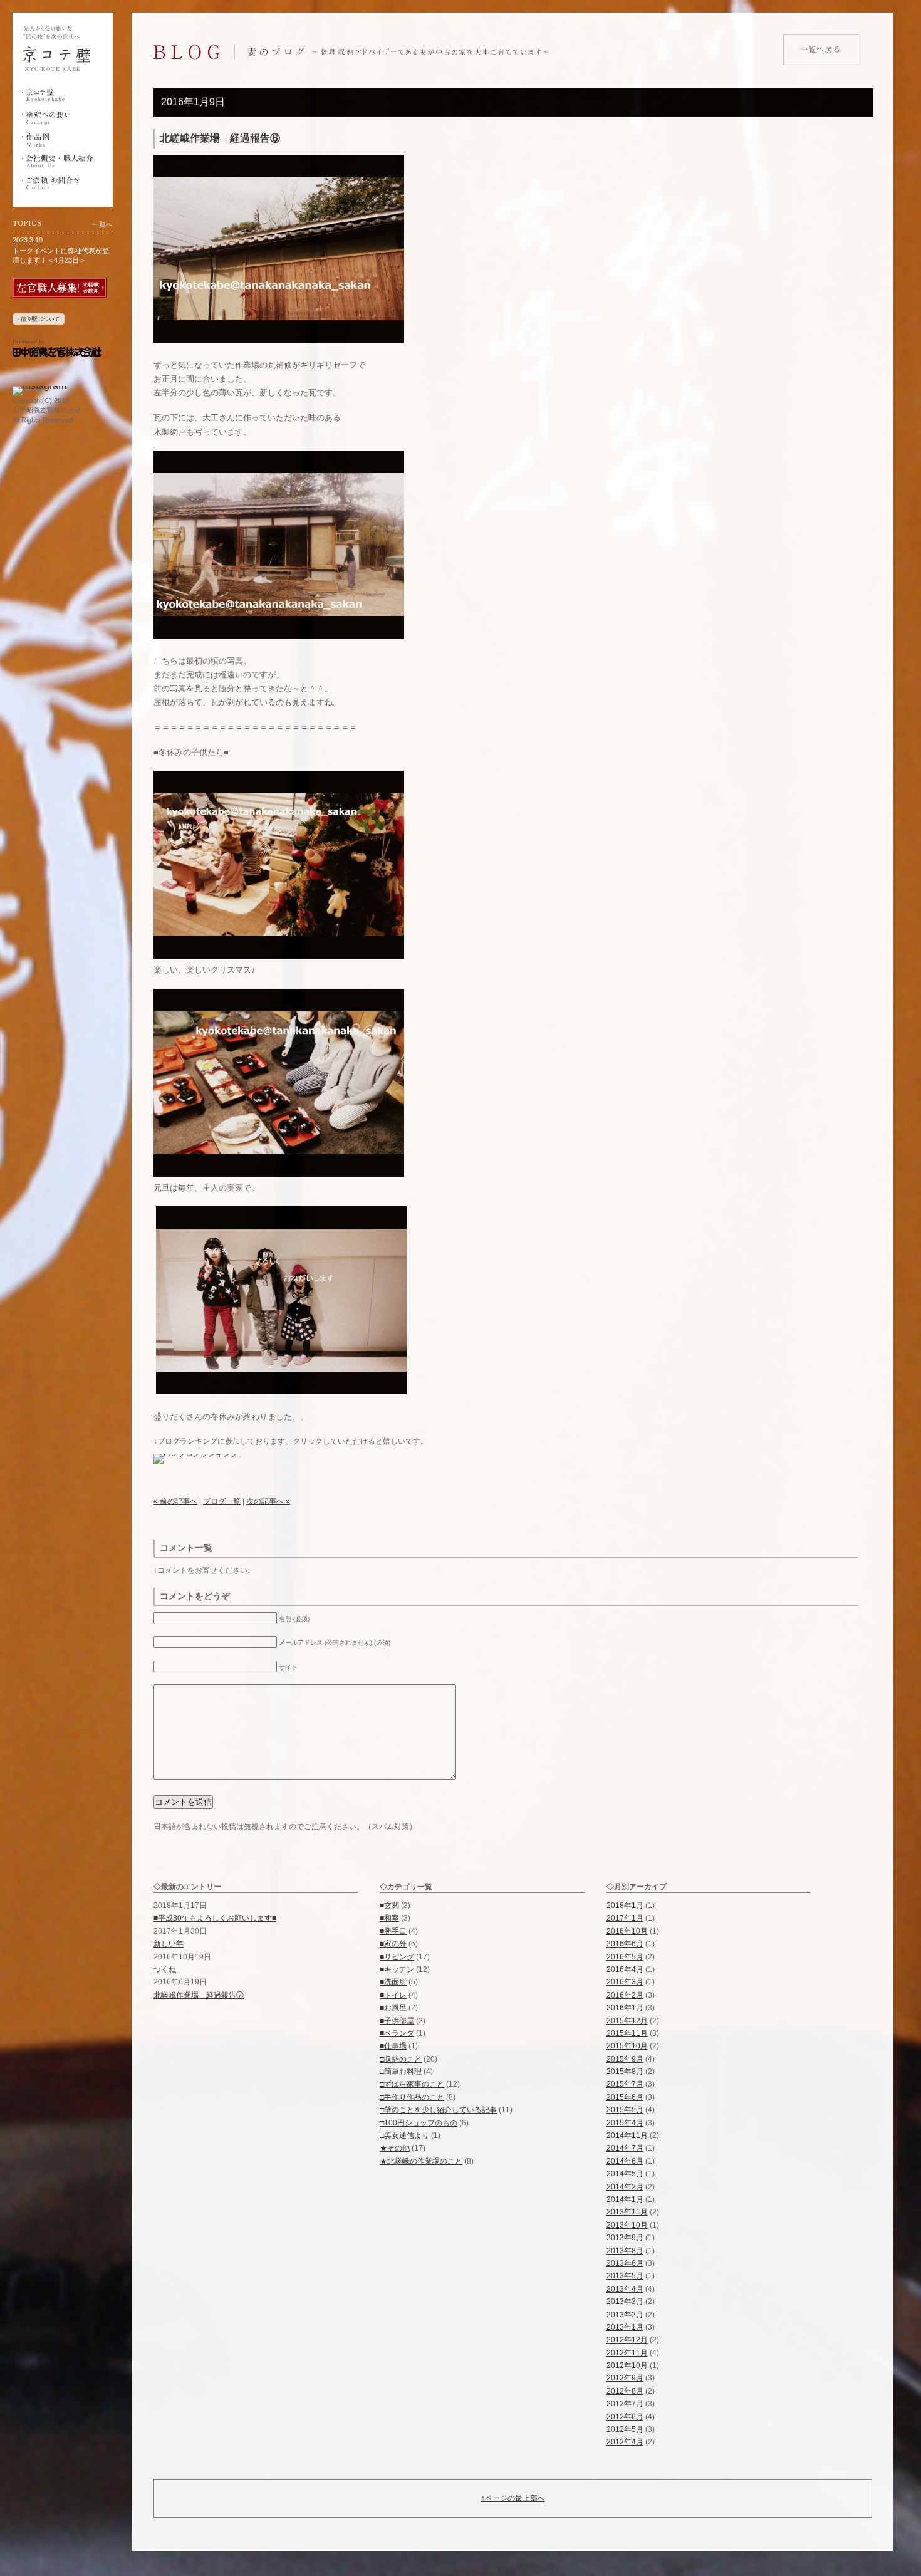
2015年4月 (625, 2123)
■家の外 (393, 1944)
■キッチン (397, 1969)
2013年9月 (625, 2238)
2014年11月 (627, 2135)
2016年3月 (625, 1982)
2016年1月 (625, 2008)
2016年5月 (625, 1957)
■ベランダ (397, 2033)
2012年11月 (627, 2353)
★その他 (395, 2148)
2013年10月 (627, 2225)
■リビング (397, 1957)
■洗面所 (393, 1982)
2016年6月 (625, 1944)
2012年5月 (625, 2429)
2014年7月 (625, 2148)
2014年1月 (625, 2199)
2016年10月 (627, 1931)
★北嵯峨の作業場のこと (421, 2161)
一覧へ (102, 224)
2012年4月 (625, 2442)
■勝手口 (393, 1931)
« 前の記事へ (175, 1501)
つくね (165, 1969)
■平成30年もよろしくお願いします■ (215, 1918)
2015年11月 (627, 2033)
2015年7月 (625, 2084)
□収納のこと (401, 2059)
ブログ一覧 (222, 1501)
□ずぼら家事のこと (412, 2084)
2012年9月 (625, 2378)
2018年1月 (625, 1906)
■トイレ (393, 1995)
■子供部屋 (397, 2021)
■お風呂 (393, 2008)
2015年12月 (627, 2021)
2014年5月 (625, 2174)
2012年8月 (625, 2391)
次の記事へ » (268, 1501)
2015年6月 (625, 2097)
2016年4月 (625, 1969)
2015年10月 (627, 2046)
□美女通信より (404, 2135)
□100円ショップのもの (419, 2123)
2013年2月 (625, 2315)
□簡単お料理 (401, 2072)
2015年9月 (625, 2059)
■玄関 (389, 1906)
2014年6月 (625, 2161)
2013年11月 (627, 2212)
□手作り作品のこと (412, 2097)
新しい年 (169, 1944)
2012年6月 (625, 2417)
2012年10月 (627, 2365)
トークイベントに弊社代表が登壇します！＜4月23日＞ (61, 255)
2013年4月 (625, 2289)
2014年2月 (625, 2187)
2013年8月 (625, 2251)
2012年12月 (627, 2340)
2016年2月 (625, 1995)
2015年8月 (625, 2072)
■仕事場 (393, 2046)
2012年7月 (625, 2404)
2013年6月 (625, 2263)
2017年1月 (625, 1918)
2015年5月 (625, 2110)
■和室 (389, 1918)
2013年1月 (625, 2327)
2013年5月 (625, 2276)
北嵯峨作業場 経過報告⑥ (220, 138)
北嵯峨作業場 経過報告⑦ (199, 1995)
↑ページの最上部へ (513, 2498)
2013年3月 (625, 2302)
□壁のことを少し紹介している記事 (438, 2110)
